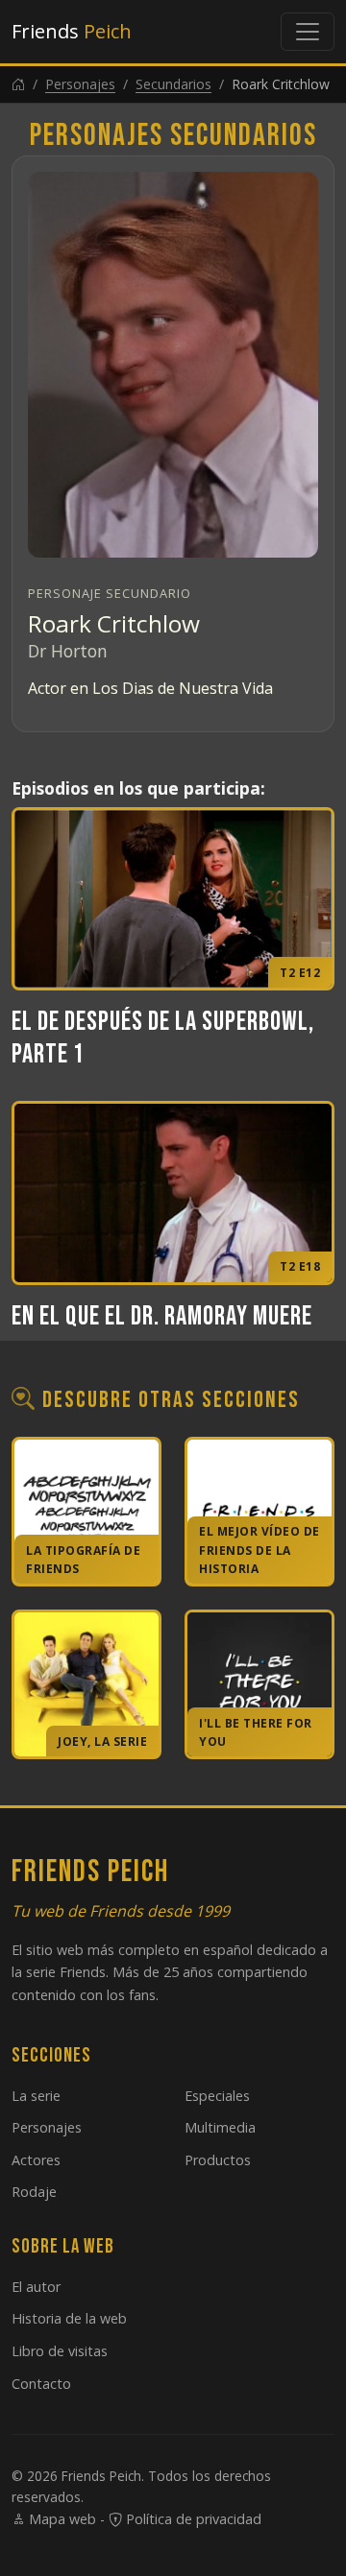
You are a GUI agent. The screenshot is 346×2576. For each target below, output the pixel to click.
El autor (36, 2287)
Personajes (80, 84)
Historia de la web (69, 2318)
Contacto (41, 2384)
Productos (218, 2160)
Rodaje (34, 2192)
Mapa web (61, 2519)
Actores (36, 2160)
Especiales (217, 2096)
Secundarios (173, 84)
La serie (36, 2096)
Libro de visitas (60, 2351)
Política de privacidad (192, 2519)
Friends (72, 31)
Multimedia (220, 2127)
